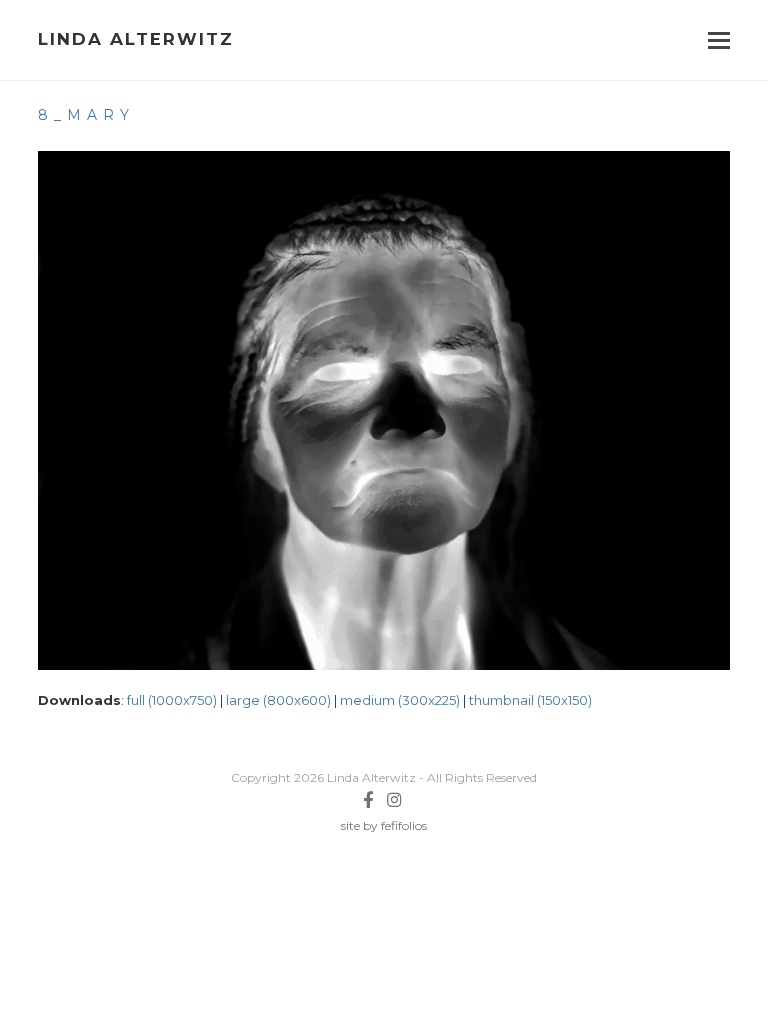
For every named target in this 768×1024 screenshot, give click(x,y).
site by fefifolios (384, 825)
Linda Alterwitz (136, 39)
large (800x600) (278, 700)
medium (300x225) (400, 700)
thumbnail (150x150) (530, 700)
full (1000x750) (172, 700)
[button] (719, 40)
